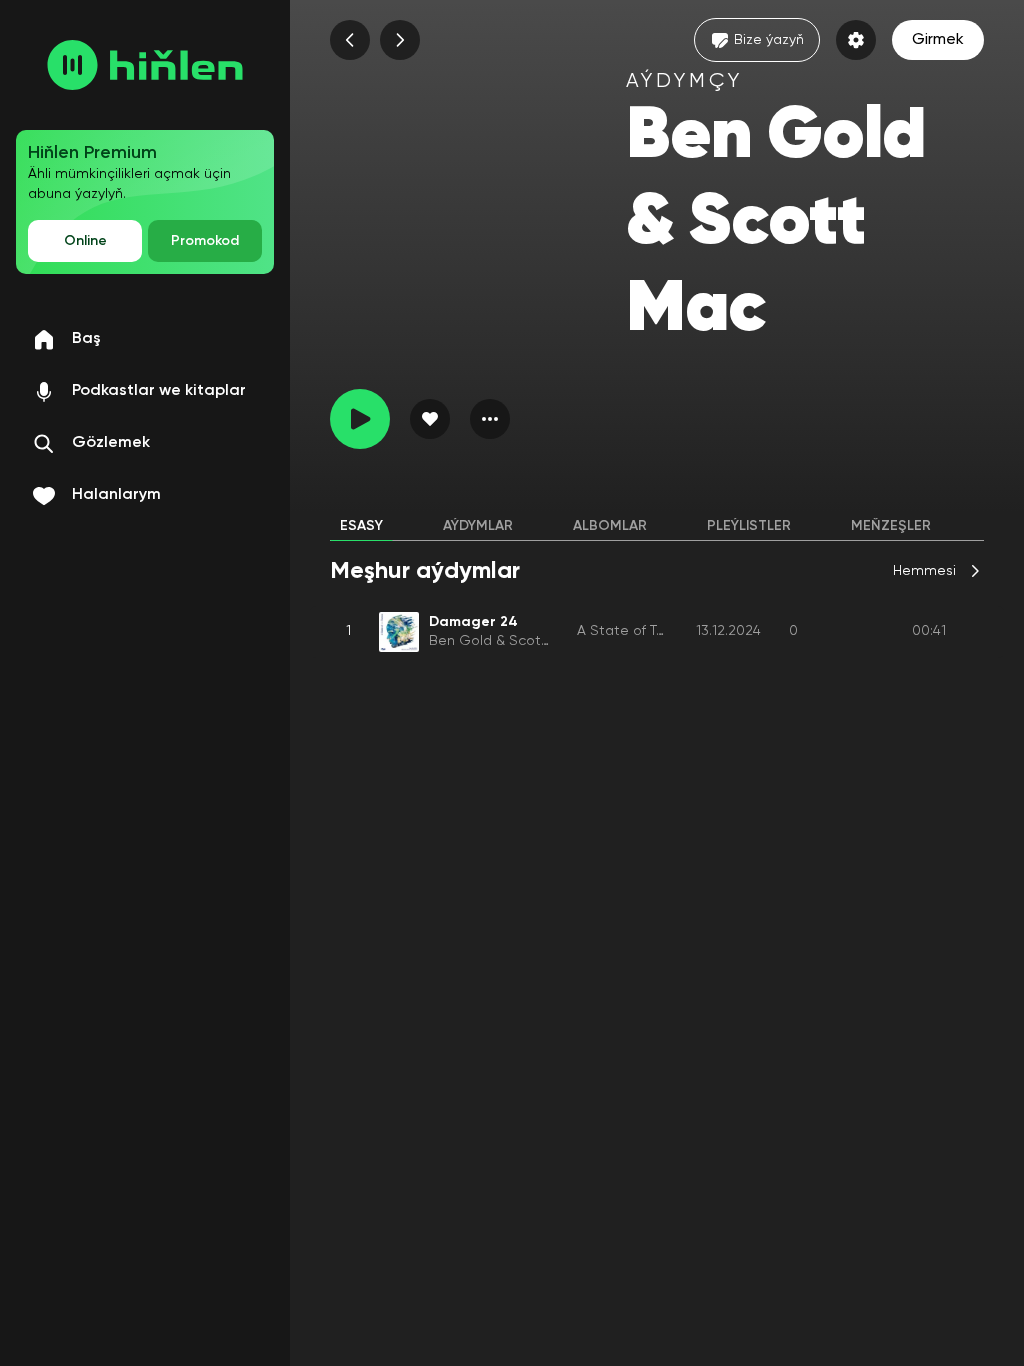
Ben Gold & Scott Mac (504, 641)
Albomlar (610, 526)
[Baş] (145, 65)
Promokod (205, 241)
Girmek (938, 40)
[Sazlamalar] (856, 40)
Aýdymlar (478, 526)
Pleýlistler (749, 526)
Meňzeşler (891, 526)
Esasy (361, 526)
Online (85, 241)
